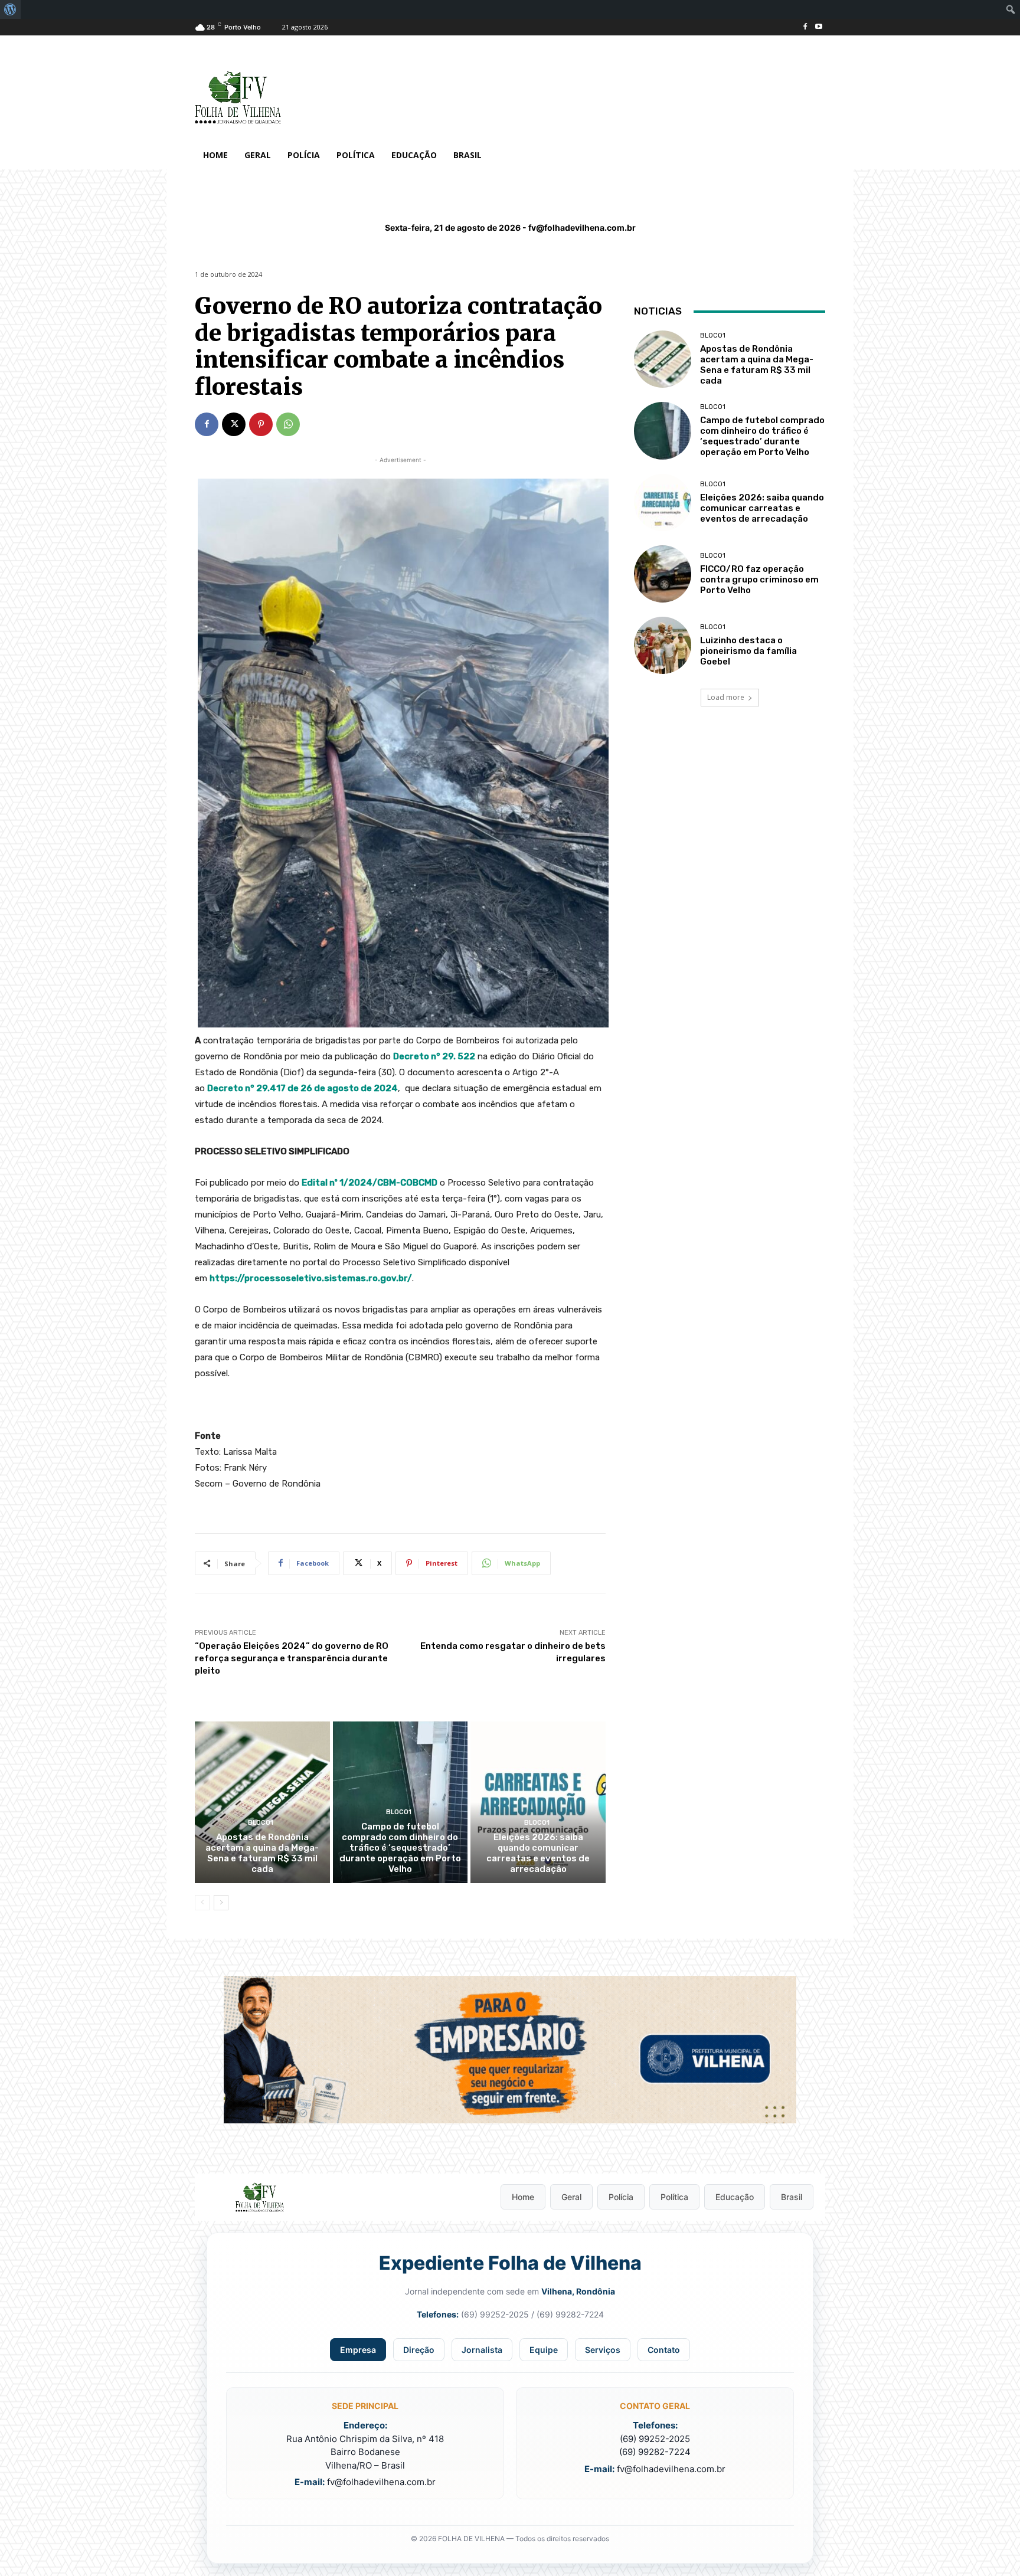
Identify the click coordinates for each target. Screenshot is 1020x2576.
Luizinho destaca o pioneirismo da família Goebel (748, 651)
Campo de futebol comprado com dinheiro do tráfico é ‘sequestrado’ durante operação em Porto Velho (400, 1848)
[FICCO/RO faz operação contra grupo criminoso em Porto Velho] (663, 574)
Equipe (544, 2350)
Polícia (621, 2197)
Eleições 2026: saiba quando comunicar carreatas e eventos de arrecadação (538, 1853)
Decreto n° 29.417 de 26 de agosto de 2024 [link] (303, 1088)
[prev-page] (202, 1903)
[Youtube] (818, 27)
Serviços (603, 2350)
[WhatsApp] (288, 424)
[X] (234, 424)
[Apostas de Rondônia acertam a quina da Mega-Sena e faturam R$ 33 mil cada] (262, 1802)
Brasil (792, 2197)
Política (674, 2197)
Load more (726, 697)
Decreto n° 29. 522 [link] (434, 1056)
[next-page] (221, 1903)
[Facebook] (805, 27)
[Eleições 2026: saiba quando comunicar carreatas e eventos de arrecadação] (538, 1802)
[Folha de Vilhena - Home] (260, 2197)
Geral (571, 2197)
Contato (664, 2350)
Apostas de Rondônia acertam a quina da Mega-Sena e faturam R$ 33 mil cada (262, 1853)
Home (523, 2197)
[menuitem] (10, 9)
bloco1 (261, 1823)
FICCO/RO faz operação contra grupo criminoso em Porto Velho (759, 580)
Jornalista (482, 2350)
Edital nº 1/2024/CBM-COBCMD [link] (370, 1183)
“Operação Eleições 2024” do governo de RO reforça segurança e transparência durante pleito (292, 1658)
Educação (735, 2197)
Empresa (358, 2350)
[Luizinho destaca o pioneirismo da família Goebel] (663, 645)
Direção (419, 2350)
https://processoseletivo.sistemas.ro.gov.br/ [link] (311, 1278)
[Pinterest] (261, 424)
